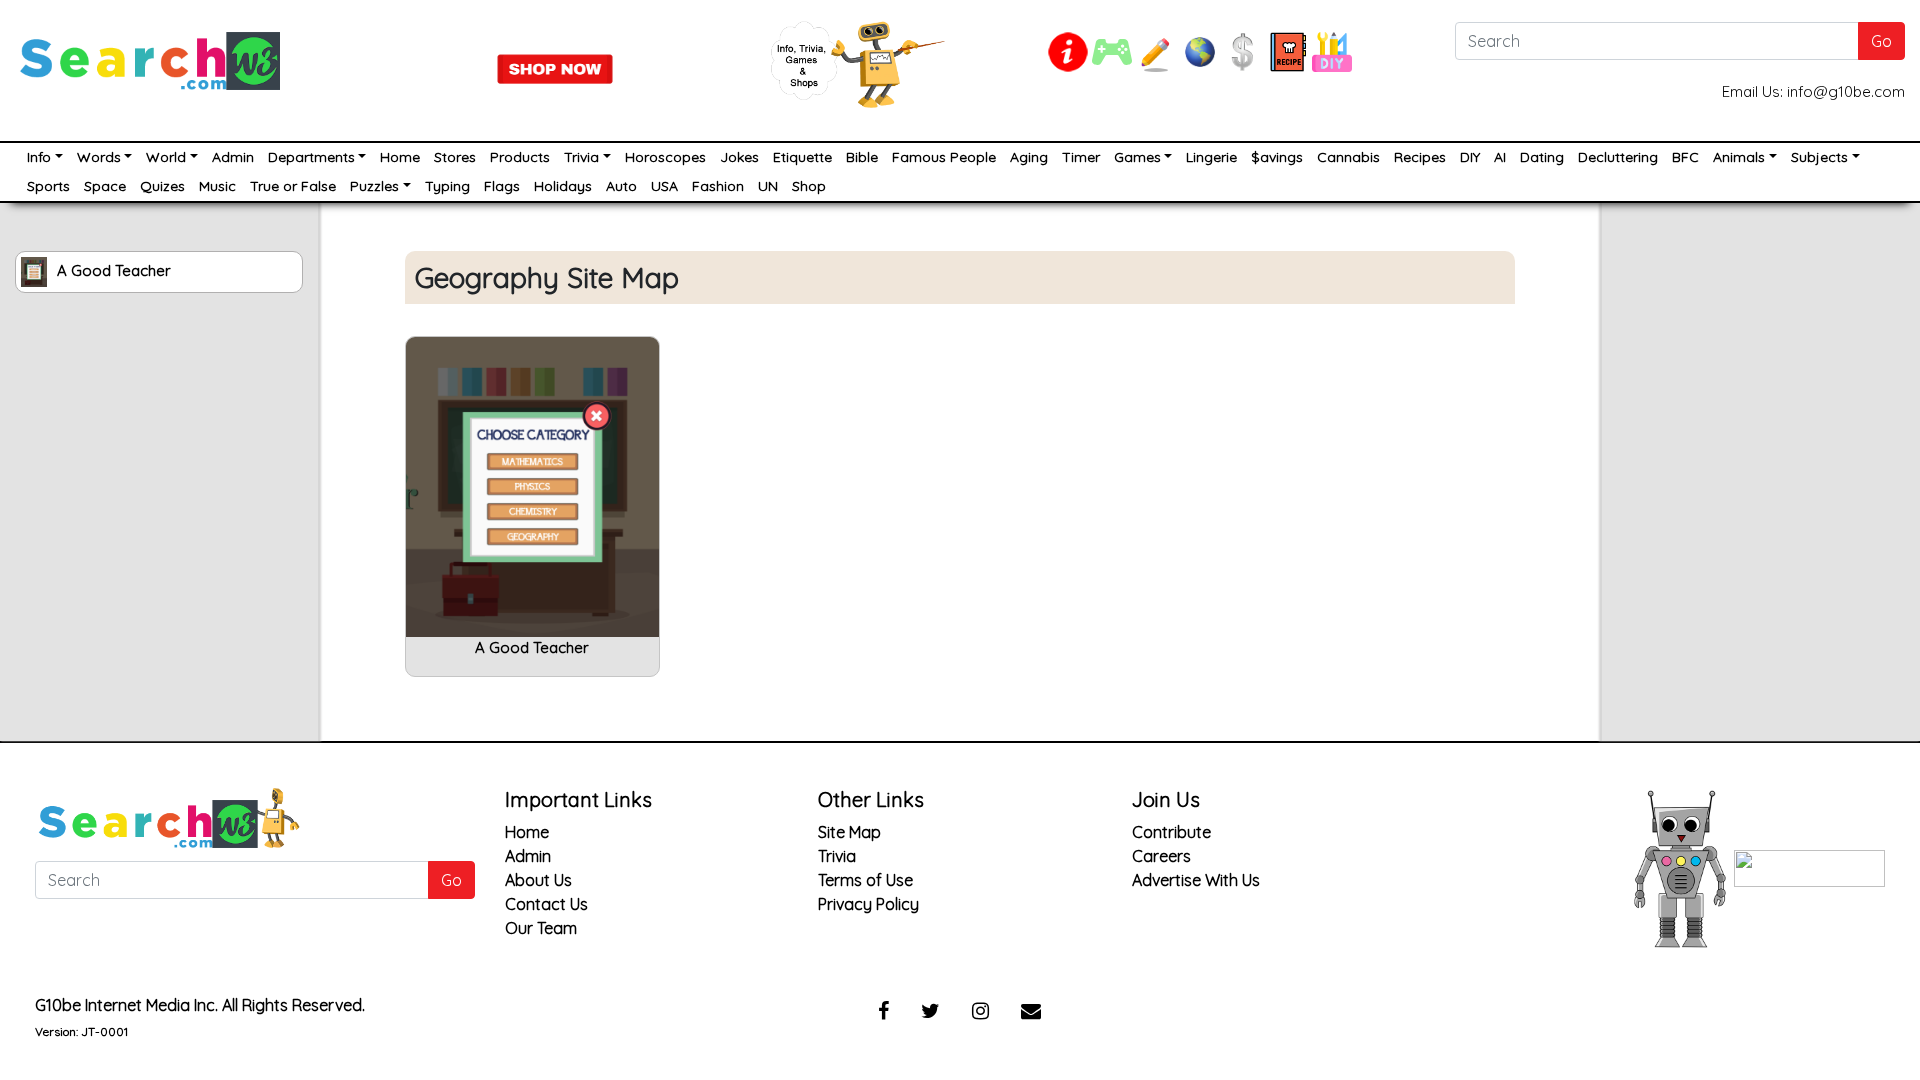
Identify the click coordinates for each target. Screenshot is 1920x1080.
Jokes (739, 157)
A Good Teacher (114, 270)
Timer (1081, 157)
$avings (1277, 157)
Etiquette (802, 157)
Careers (1161, 856)
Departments (311, 157)
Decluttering (1618, 157)
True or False (293, 186)
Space (105, 186)
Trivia (581, 157)
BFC (1685, 157)
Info (39, 157)
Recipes (1420, 157)
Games (1137, 157)
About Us (538, 880)
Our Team (541, 928)
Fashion (718, 186)
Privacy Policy (868, 904)
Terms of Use (865, 880)
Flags (502, 186)
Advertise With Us (1196, 880)
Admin (233, 157)
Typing (447, 186)
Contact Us (546, 904)
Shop (809, 186)
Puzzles (374, 186)
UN (768, 186)
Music (217, 186)
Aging (1029, 157)
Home (400, 157)
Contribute (1171, 832)
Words (99, 157)
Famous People (944, 157)
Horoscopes (665, 157)
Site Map (849, 832)
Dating (1542, 157)
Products (520, 157)
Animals (1739, 157)
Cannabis (1348, 157)
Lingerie (1211, 157)
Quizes (162, 186)
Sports (48, 186)
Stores (455, 157)
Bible (862, 157)
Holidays (563, 186)
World (166, 157)
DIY (1470, 157)
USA (664, 186)
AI (1500, 157)
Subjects (1819, 157)
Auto (621, 186)
